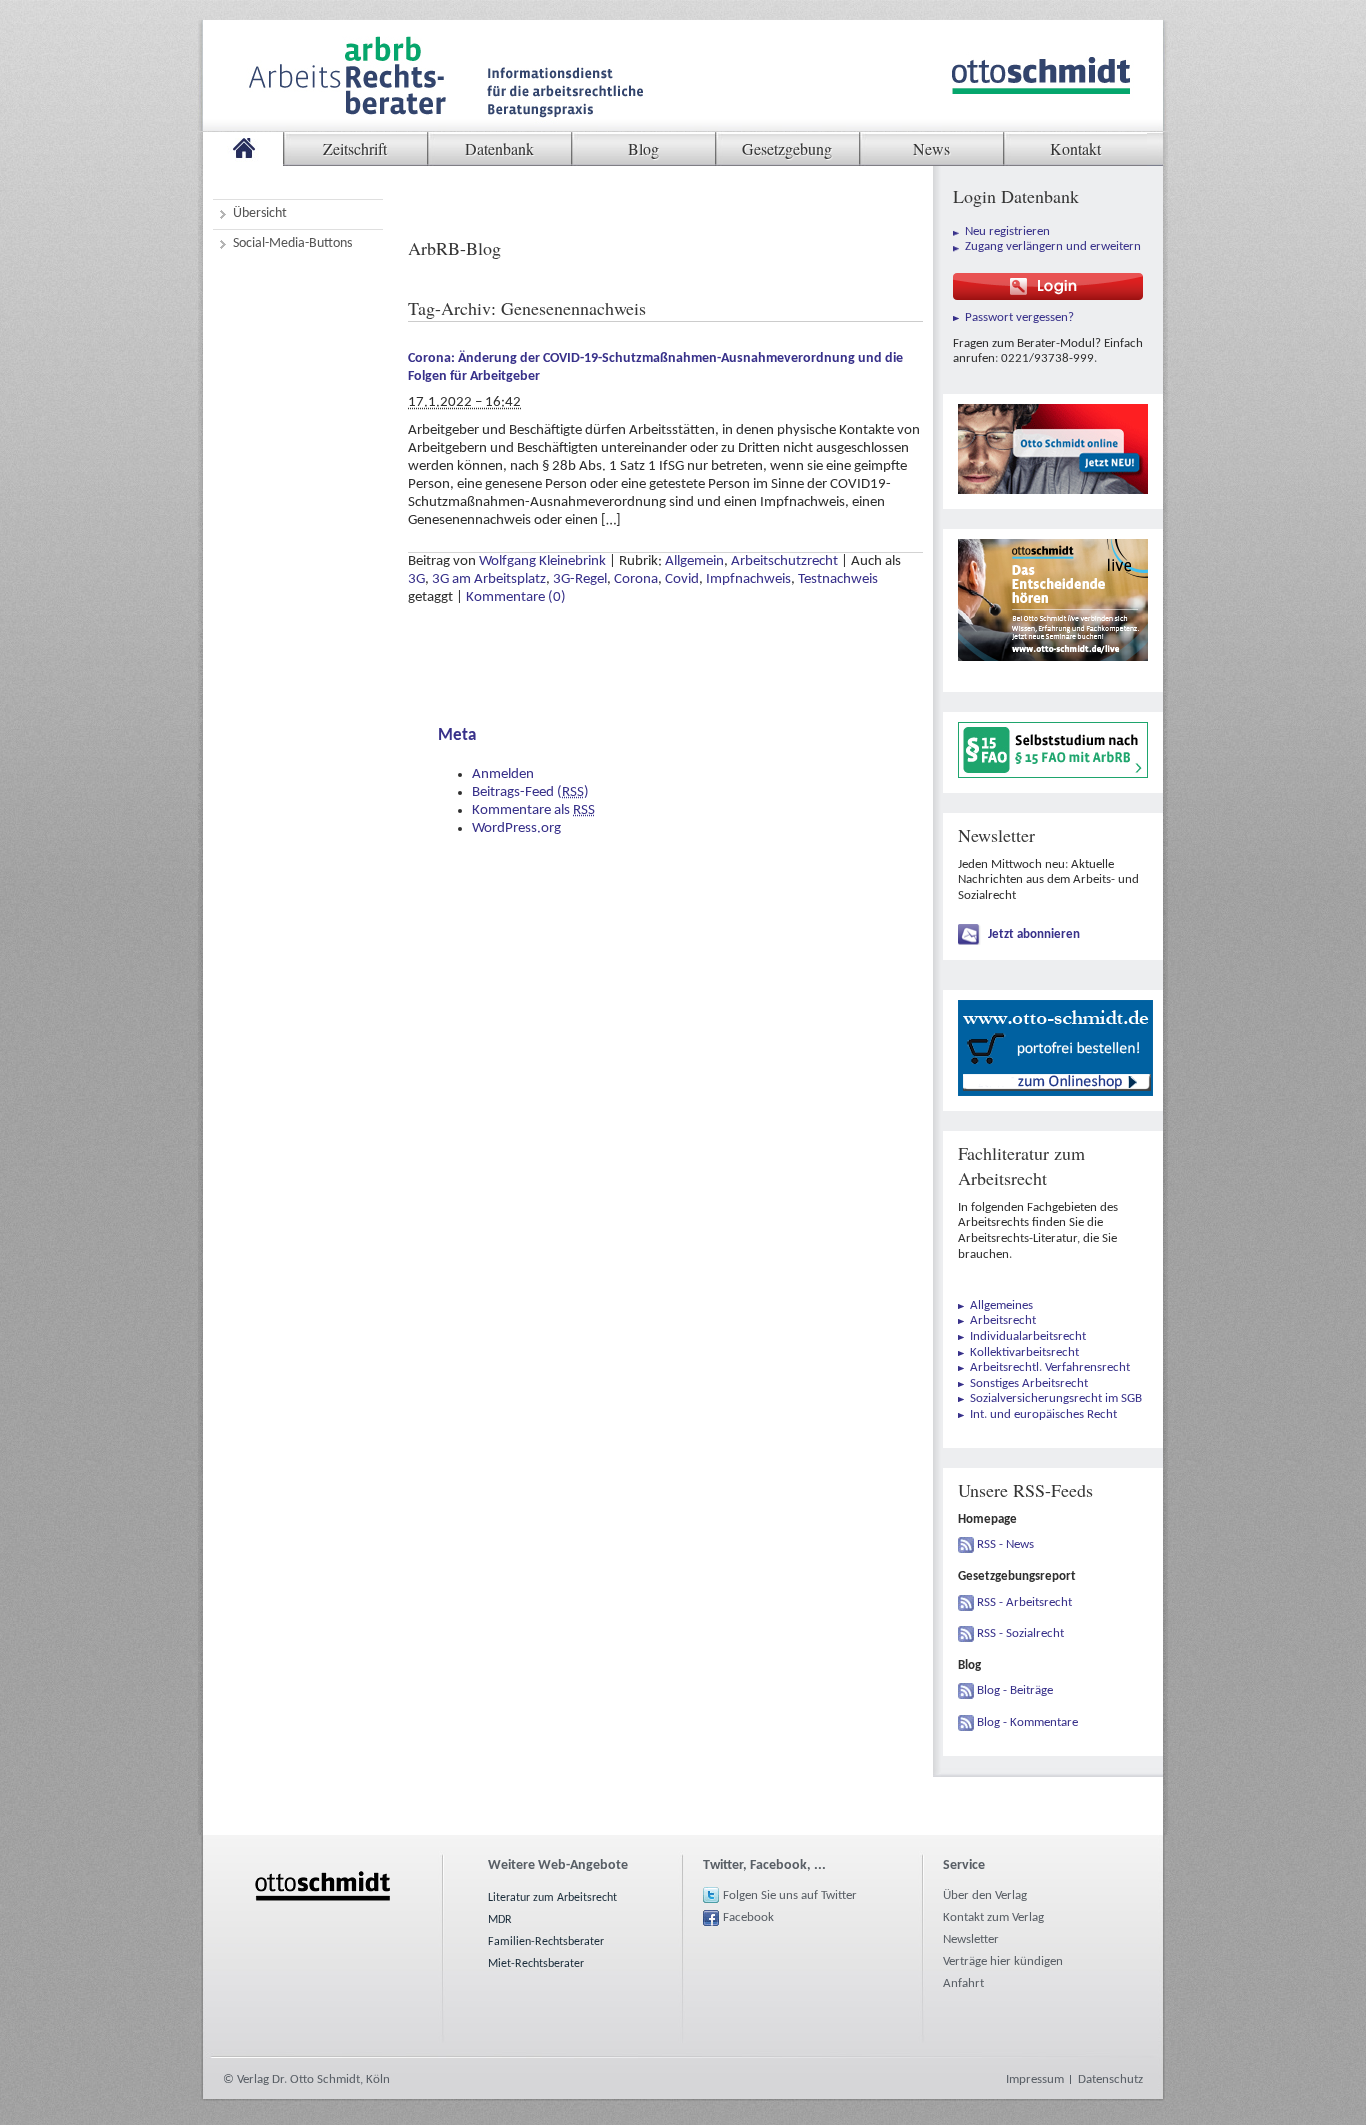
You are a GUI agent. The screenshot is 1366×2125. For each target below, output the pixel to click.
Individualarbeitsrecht (1028, 1336)
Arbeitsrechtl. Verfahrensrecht (1050, 1367)
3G (416, 579)
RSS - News (1005, 1544)
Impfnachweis (748, 579)
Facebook (748, 1917)
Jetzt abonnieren (1034, 934)
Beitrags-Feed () (530, 792)
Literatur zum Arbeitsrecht (552, 1898)
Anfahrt (963, 1983)
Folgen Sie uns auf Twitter (790, 1895)
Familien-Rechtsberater (546, 1942)
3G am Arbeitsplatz (489, 579)
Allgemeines (1001, 1305)
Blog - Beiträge (1015, 1690)
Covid (682, 579)
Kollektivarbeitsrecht (1024, 1352)
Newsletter (971, 1939)
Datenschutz (1110, 2079)
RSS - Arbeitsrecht (1024, 1602)
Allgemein (694, 561)
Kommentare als (533, 810)
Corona (636, 579)
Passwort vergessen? (1019, 317)
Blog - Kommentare (1027, 1722)
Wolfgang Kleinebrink (542, 561)
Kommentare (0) (516, 597)
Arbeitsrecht (1003, 1320)
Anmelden (503, 774)
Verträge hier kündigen (1003, 1961)
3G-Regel (580, 579)
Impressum (1035, 2079)
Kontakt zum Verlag (993, 1917)
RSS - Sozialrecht (1020, 1633)
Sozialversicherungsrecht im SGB (1056, 1398)
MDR (500, 1920)
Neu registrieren (1007, 231)
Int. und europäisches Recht (1043, 1414)
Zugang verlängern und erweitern (1053, 246)
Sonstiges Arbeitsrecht (1029, 1383)
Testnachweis (838, 579)
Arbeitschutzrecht (784, 561)
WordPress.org (516, 828)
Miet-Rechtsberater (536, 1964)
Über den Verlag (985, 1895)
